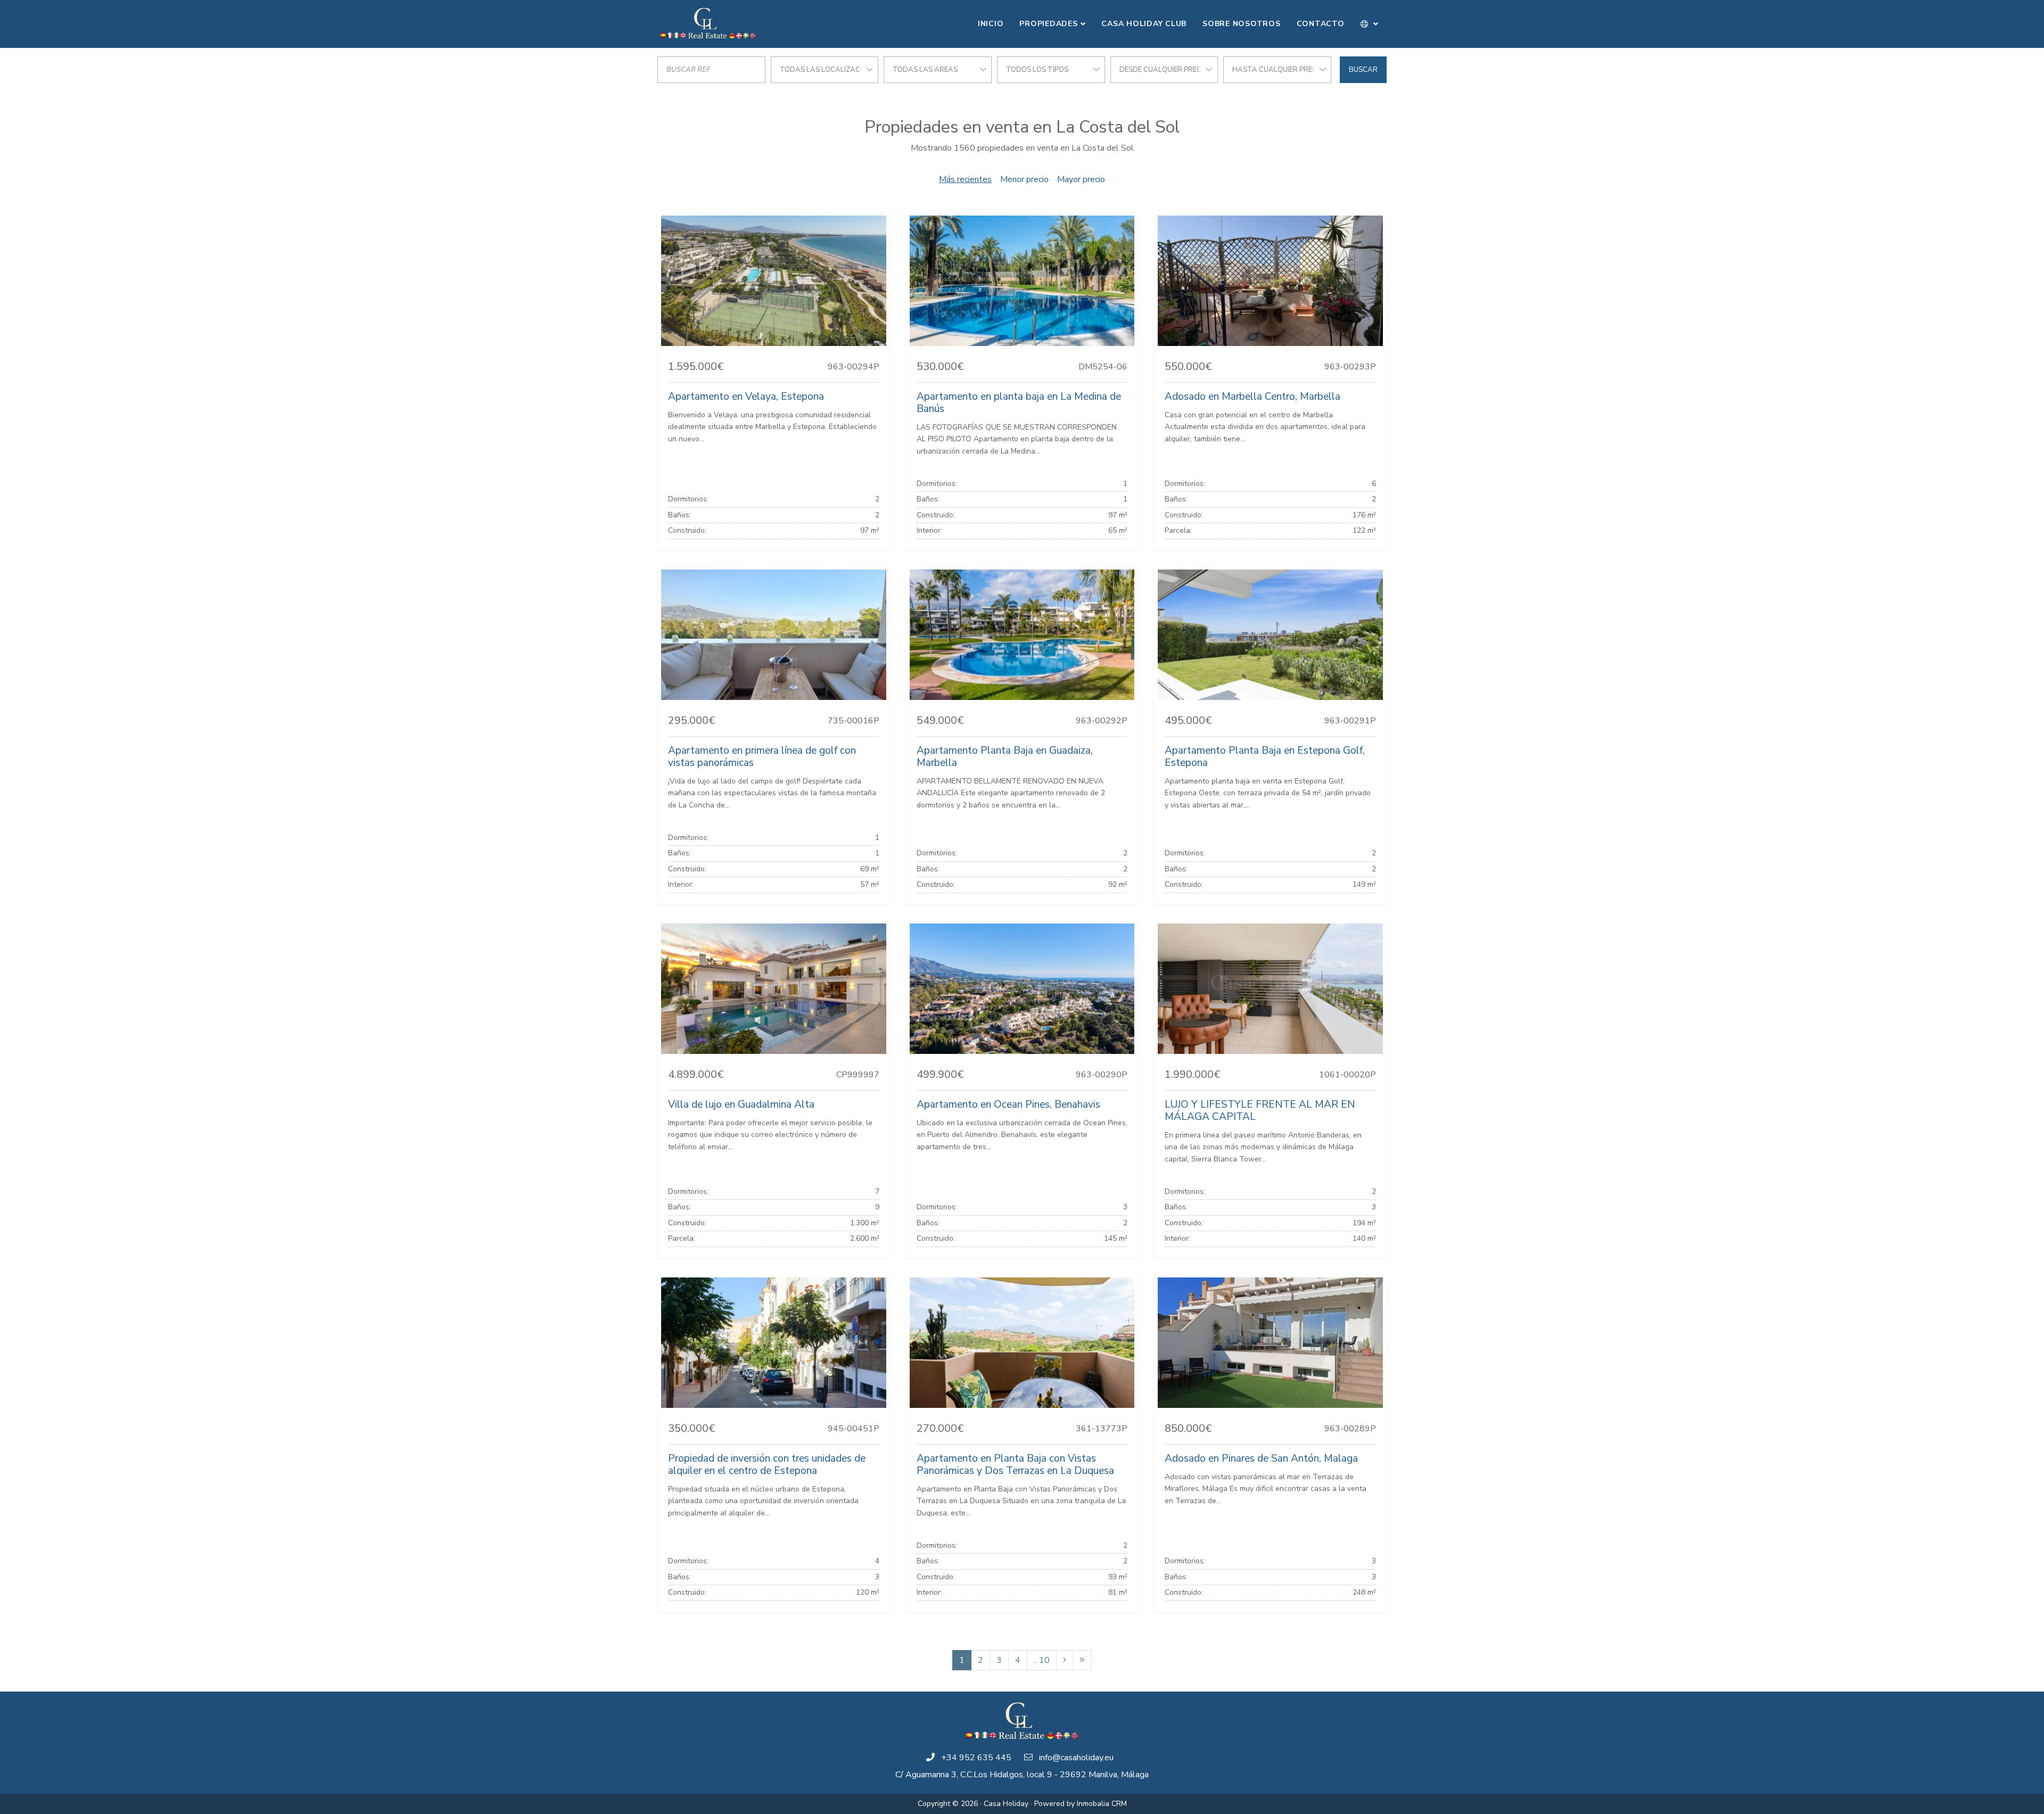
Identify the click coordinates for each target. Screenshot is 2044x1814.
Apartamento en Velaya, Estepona (746, 397)
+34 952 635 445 (976, 1758)
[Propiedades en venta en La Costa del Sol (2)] (1065, 1660)
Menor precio (1024, 179)
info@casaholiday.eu (1076, 1758)
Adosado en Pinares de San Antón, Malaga (1261, 1458)
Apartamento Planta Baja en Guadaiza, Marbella (1005, 757)
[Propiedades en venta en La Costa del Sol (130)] (1082, 1660)
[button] (1370, 24)
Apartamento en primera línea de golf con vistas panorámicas (762, 757)
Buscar (1363, 70)
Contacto (1321, 24)
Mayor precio (1081, 179)
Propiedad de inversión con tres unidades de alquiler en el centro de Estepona (767, 1465)
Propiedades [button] (1048, 24)
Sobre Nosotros (1242, 24)
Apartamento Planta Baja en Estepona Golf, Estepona (1265, 757)
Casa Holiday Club (1144, 24)
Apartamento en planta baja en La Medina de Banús (1019, 403)
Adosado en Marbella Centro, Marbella (1252, 397)
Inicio (991, 24)
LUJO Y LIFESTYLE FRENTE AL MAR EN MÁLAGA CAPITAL (1260, 1111)
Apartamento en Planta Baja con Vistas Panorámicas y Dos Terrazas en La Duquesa (1015, 1465)
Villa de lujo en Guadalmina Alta (741, 1104)
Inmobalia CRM (1102, 1804)
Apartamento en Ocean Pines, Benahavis (1008, 1104)
